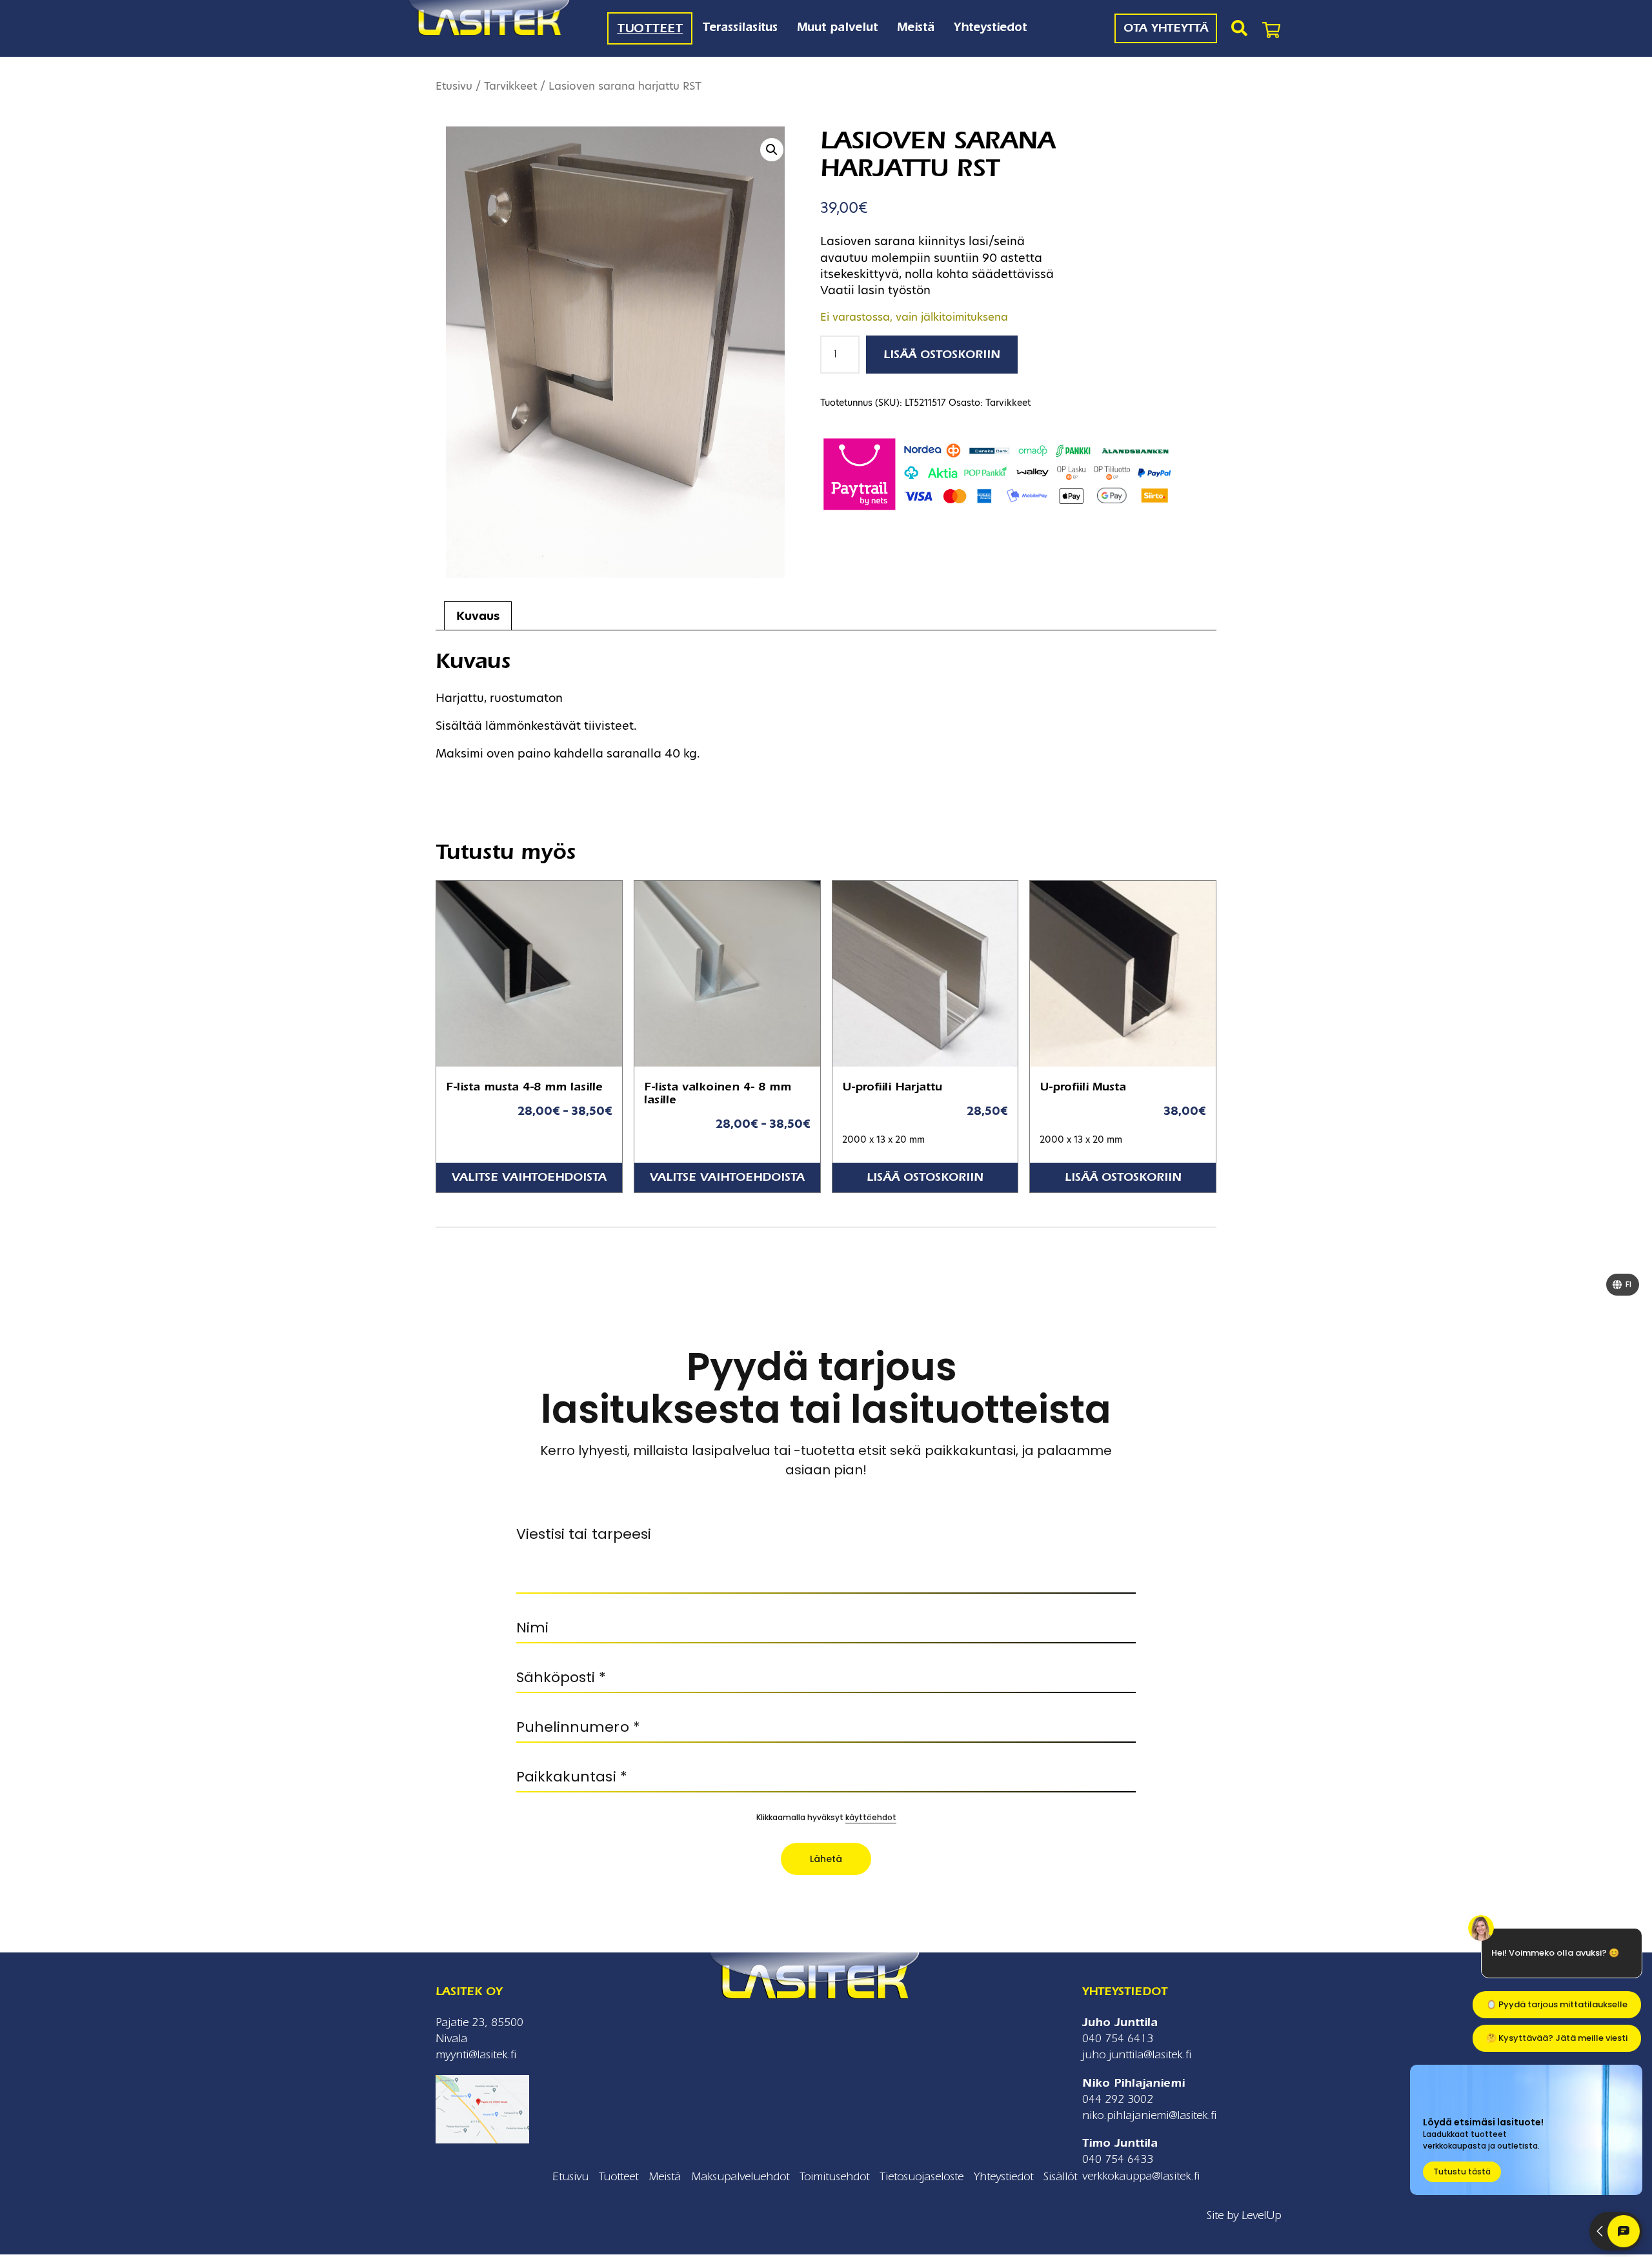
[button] (772, 150)
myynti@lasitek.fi (476, 2055)
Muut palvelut (837, 27)
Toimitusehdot (834, 2177)
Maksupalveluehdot (740, 2177)
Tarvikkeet (510, 86)
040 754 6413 (1118, 2039)
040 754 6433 (1118, 2159)
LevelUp (1261, 2215)
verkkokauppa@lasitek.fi (1141, 2176)
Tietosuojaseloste (922, 2177)
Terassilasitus (740, 27)
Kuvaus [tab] (478, 616)
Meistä (916, 27)
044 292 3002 (1118, 2099)
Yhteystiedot (990, 27)
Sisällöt (1060, 2177)
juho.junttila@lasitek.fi (1137, 2055)
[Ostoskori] (1271, 28)
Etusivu (454, 86)
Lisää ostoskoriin (942, 355)
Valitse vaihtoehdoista (529, 1177)
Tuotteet (650, 28)
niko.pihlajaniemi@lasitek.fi (1149, 2115)
